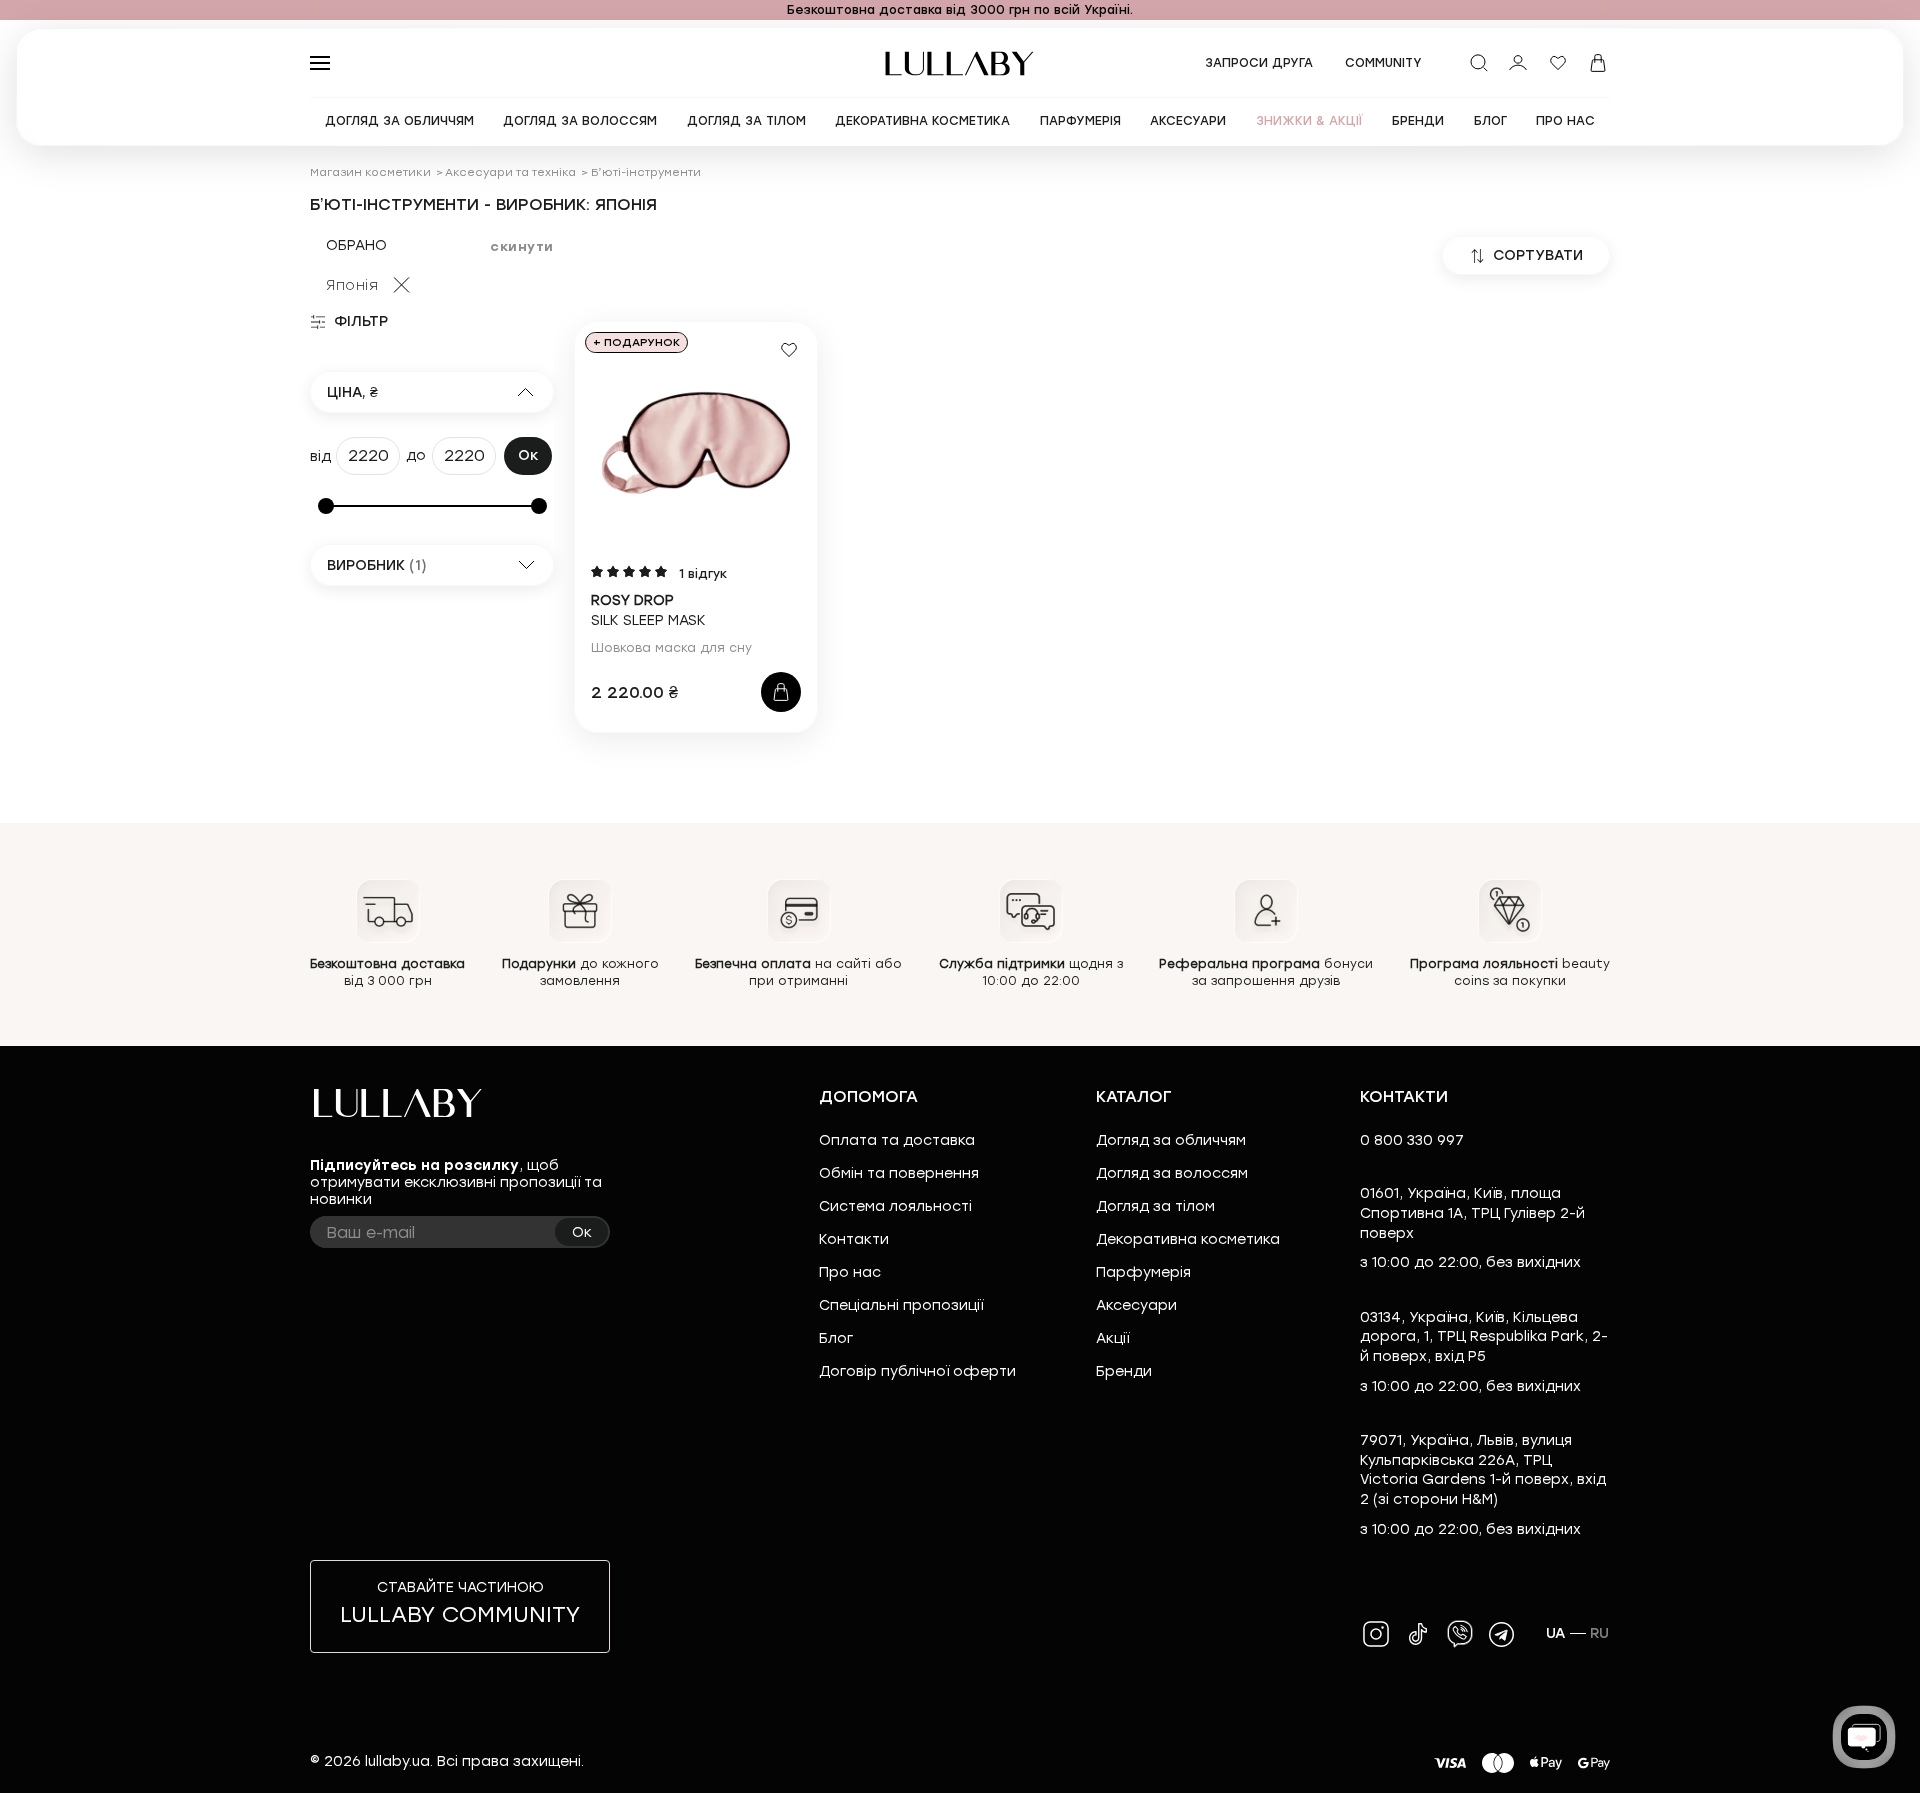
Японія (352, 285)
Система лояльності (895, 1206)
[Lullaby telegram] (1502, 1634)
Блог (836, 1338)
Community (1383, 63)
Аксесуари (1136, 1305)
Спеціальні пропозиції (901, 1305)
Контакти (854, 1239)
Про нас (850, 1272)
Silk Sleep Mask (648, 610)
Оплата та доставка (897, 1140)
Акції (1112, 1338)
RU (1600, 1633)
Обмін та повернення (899, 1173)
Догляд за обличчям (1171, 1140)
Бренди (1124, 1371)
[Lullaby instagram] (1376, 1634)
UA (1556, 1633)
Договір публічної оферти (917, 1371)
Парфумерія (1143, 1272)
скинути (522, 246)
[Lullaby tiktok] (1418, 1634)
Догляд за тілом (1155, 1206)
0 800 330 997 (1412, 1140)
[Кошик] (1598, 63)
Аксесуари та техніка (510, 172)
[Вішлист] (1558, 63)
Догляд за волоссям (1172, 1173)
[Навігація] (316, 10)
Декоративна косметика (1188, 1239)
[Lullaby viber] (1460, 1634)
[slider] (326, 506)
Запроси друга (1259, 63)
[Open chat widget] (1864, 1737)
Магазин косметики (370, 172)
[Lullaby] (960, 63)
